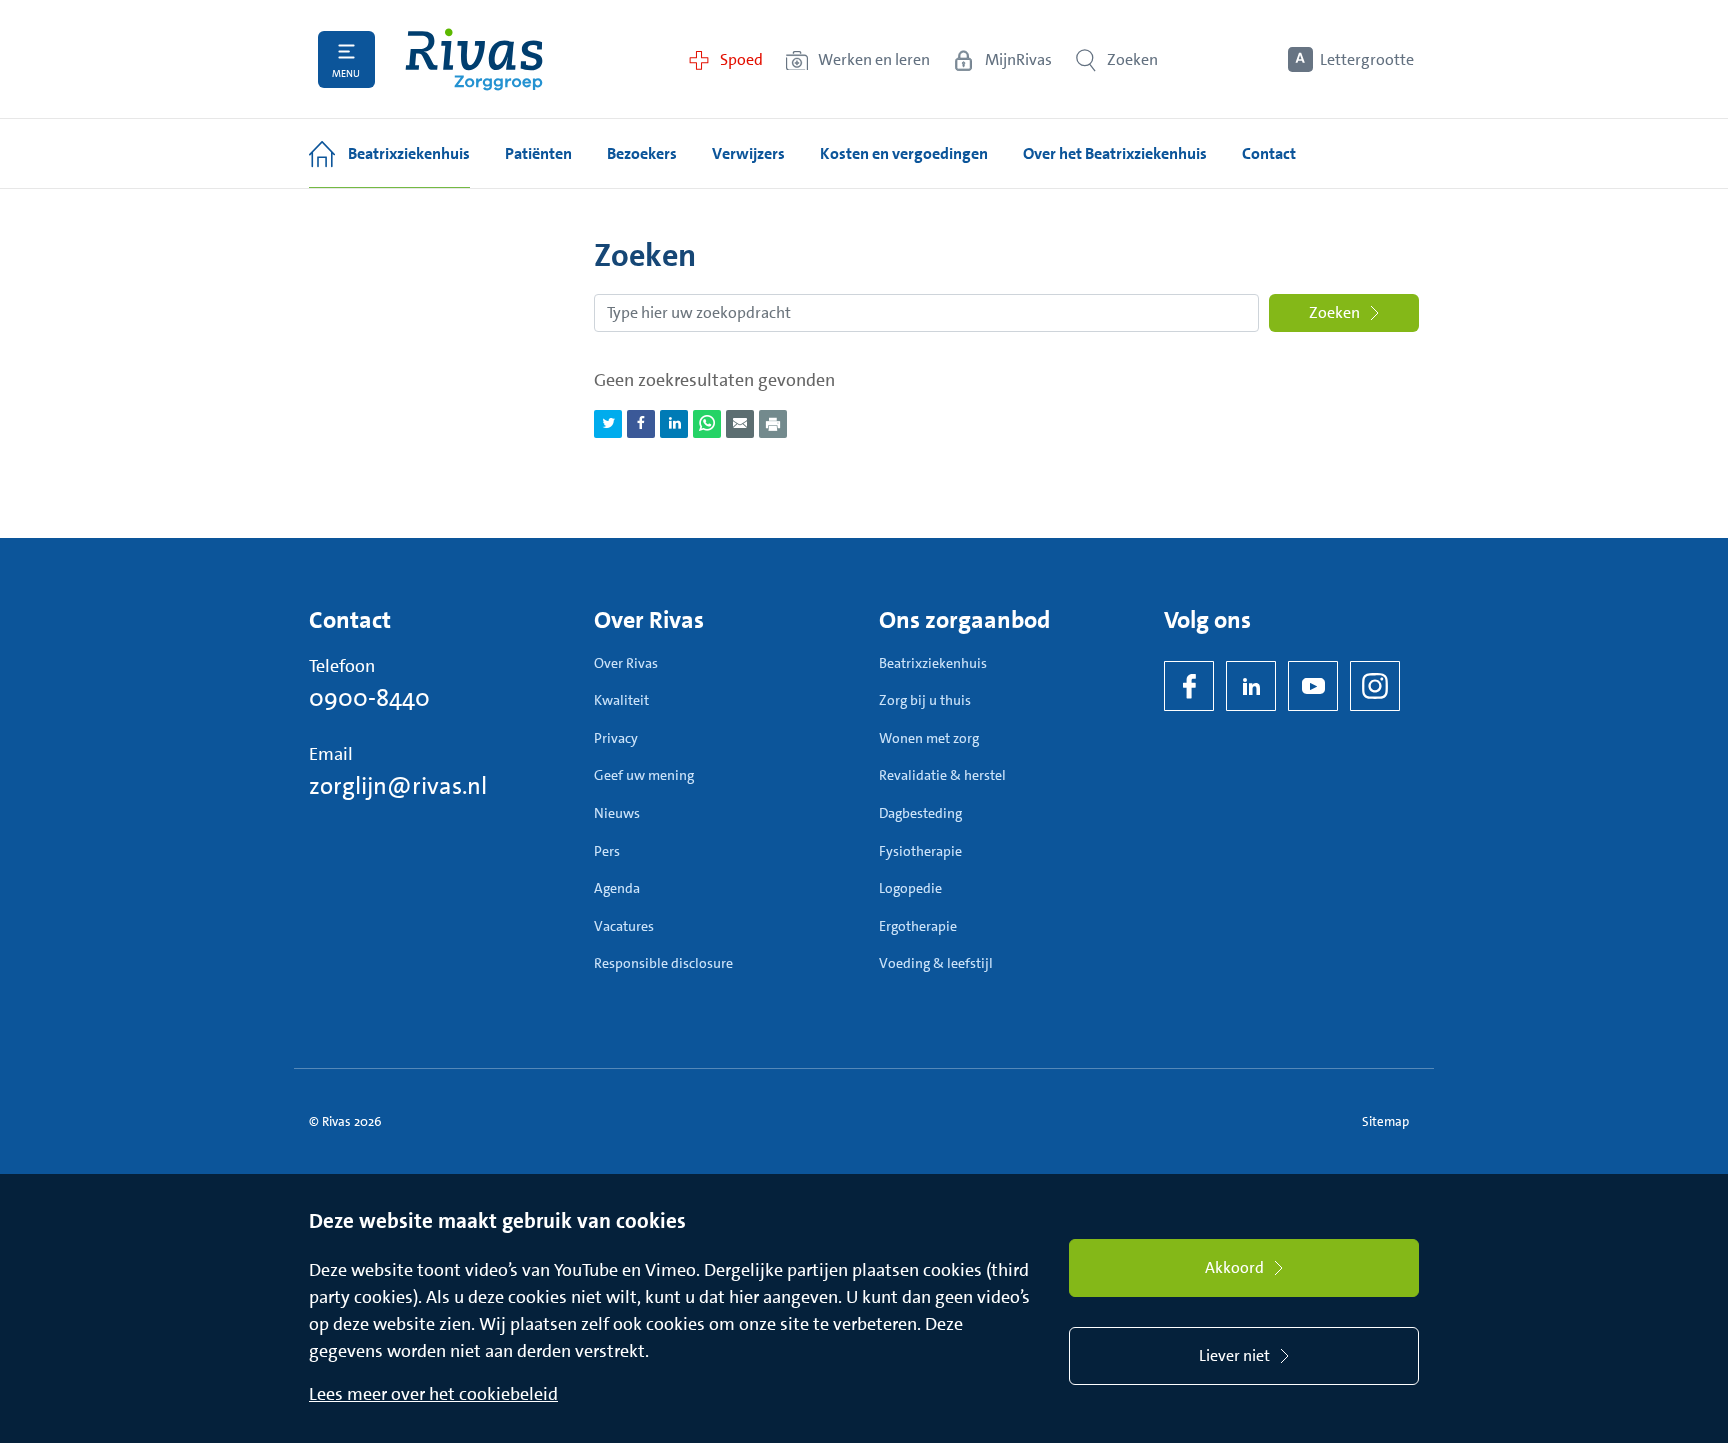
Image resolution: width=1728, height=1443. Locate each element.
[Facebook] (1189, 686)
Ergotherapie (918, 926)
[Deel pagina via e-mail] (740, 424)
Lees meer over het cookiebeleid (433, 1394)
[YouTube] (1313, 686)
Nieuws (617, 813)
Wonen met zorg (929, 738)
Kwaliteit (621, 700)
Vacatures (624, 926)
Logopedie (910, 888)
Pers (607, 851)
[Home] (474, 59)
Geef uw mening (644, 775)
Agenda (617, 888)
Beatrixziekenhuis (933, 663)
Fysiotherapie (920, 851)
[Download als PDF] (773, 424)
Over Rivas (626, 663)
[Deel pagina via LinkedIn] (674, 424)
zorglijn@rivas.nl (398, 786)
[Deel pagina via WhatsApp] (707, 424)
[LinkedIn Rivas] (1251, 686)
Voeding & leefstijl (936, 963)
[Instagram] (1375, 686)
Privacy (616, 738)
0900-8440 (369, 698)
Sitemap (1385, 1121)
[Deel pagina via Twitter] (608, 424)
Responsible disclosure (663, 963)
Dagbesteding (920, 813)
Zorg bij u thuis (925, 700)
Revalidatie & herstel (942, 775)
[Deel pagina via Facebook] (641, 424)
